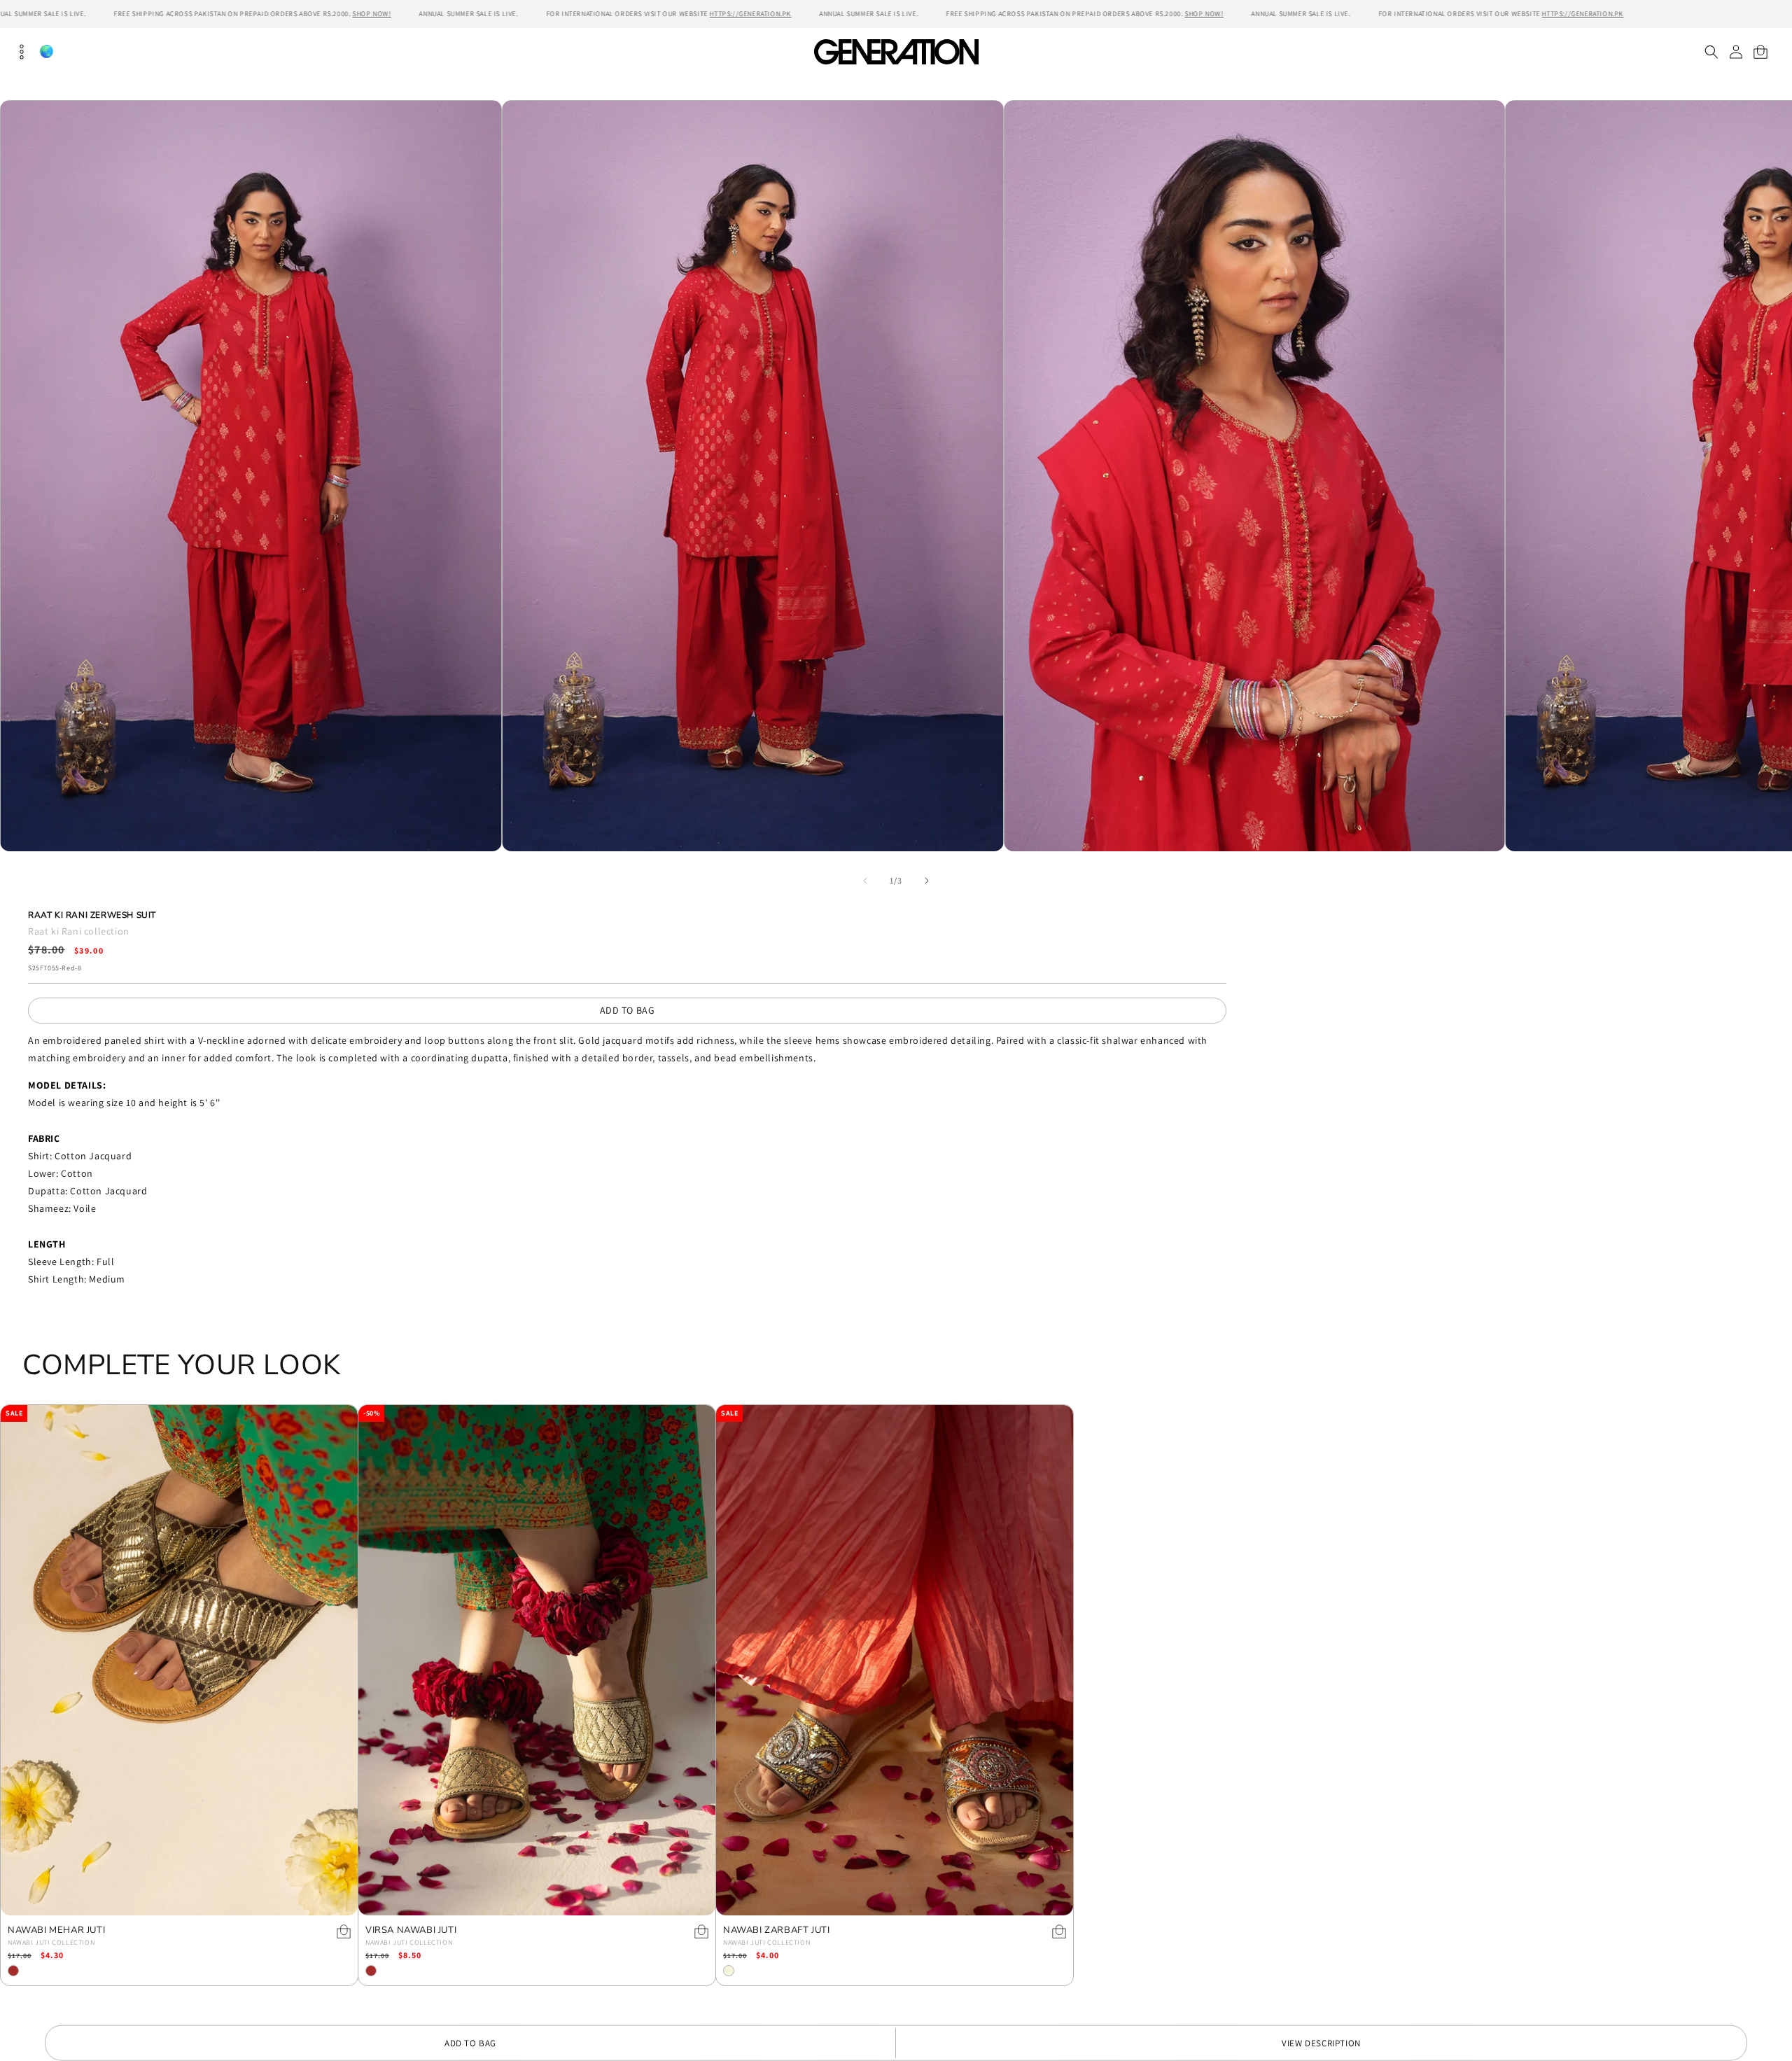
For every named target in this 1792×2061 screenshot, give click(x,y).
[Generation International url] (896, 51)
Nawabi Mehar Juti (56, 1930)
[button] (1711, 52)
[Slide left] (865, 881)
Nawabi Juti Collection (51, 1942)
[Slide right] (927, 881)
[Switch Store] (46, 51)
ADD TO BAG (628, 1010)
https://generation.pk (751, 14)
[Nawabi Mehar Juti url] (179, 1660)
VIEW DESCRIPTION (1321, 2043)
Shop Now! (371, 14)
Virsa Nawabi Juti (411, 1930)
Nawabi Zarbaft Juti (776, 1930)
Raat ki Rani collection (79, 931)
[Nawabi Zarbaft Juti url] (895, 1660)
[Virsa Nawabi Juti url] (537, 1660)
